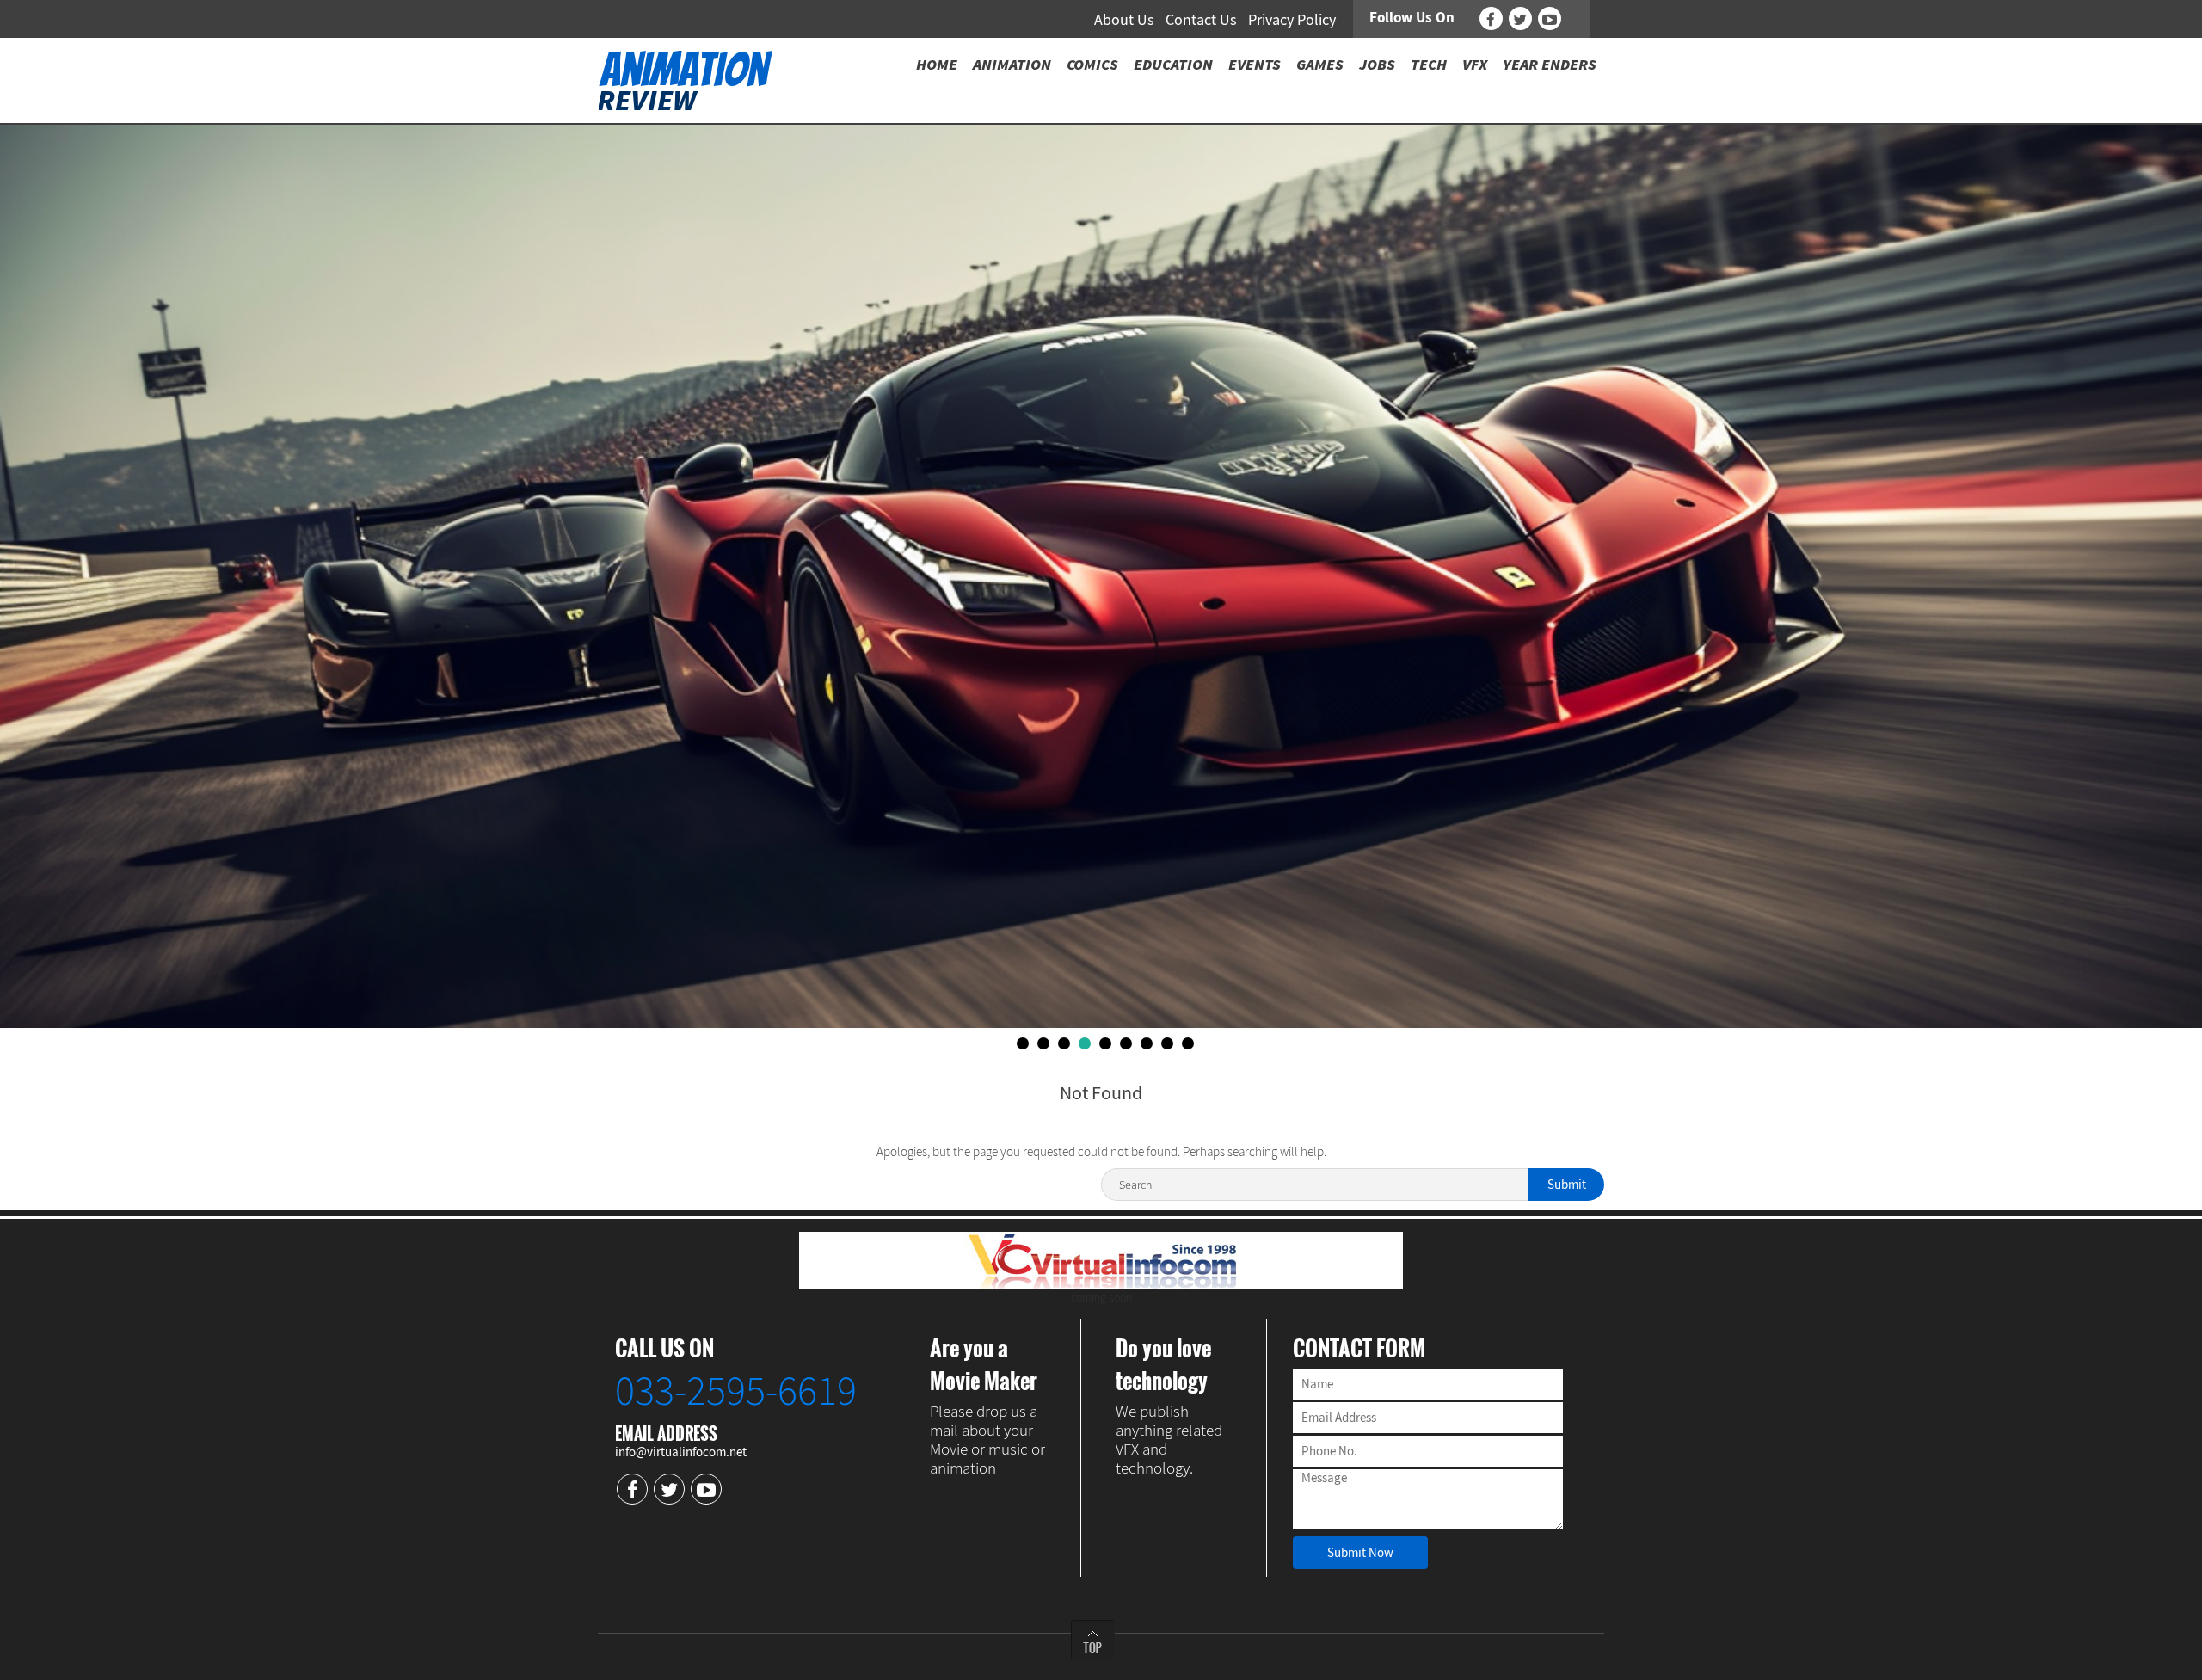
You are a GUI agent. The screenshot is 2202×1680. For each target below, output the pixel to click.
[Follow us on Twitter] (1520, 18)
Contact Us (1201, 19)
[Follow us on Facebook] (1491, 18)
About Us (1124, 19)
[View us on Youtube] (1550, 18)
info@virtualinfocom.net (681, 1452)
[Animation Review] (685, 79)
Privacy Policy (1292, 19)
